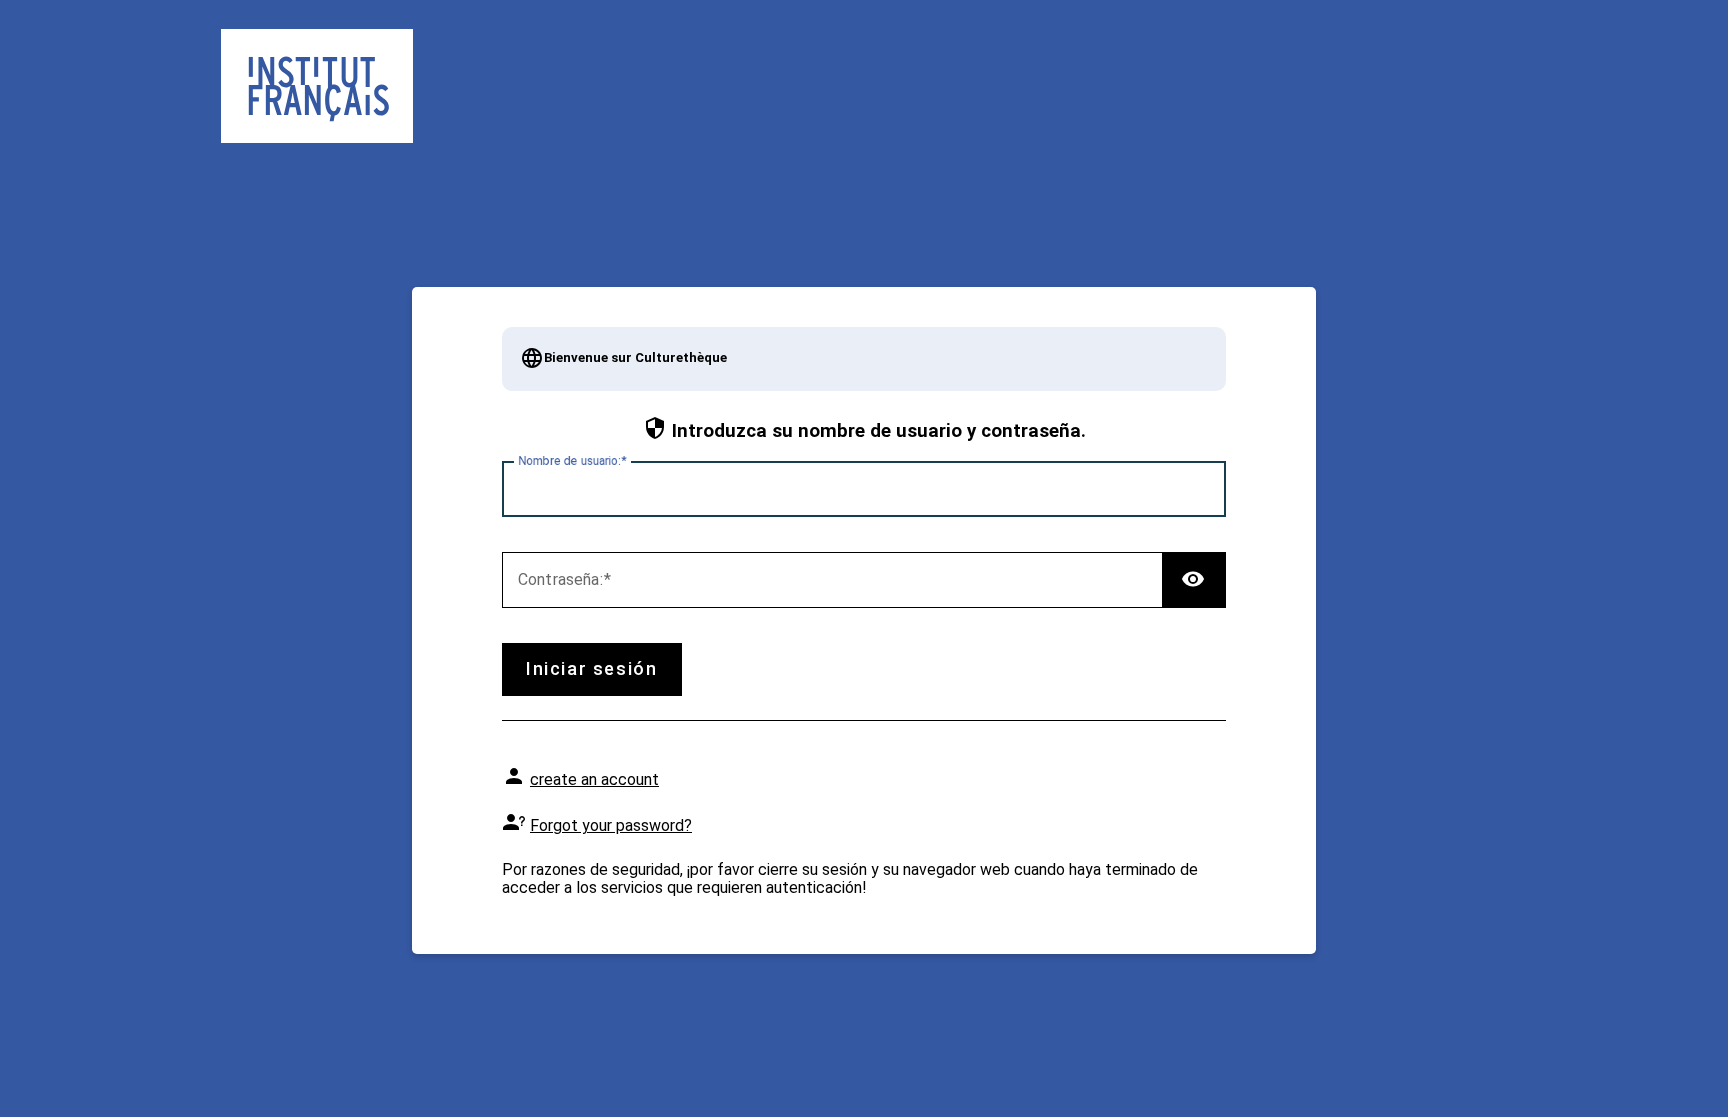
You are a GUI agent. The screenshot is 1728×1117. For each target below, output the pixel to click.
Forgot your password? (611, 825)
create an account (594, 779)
